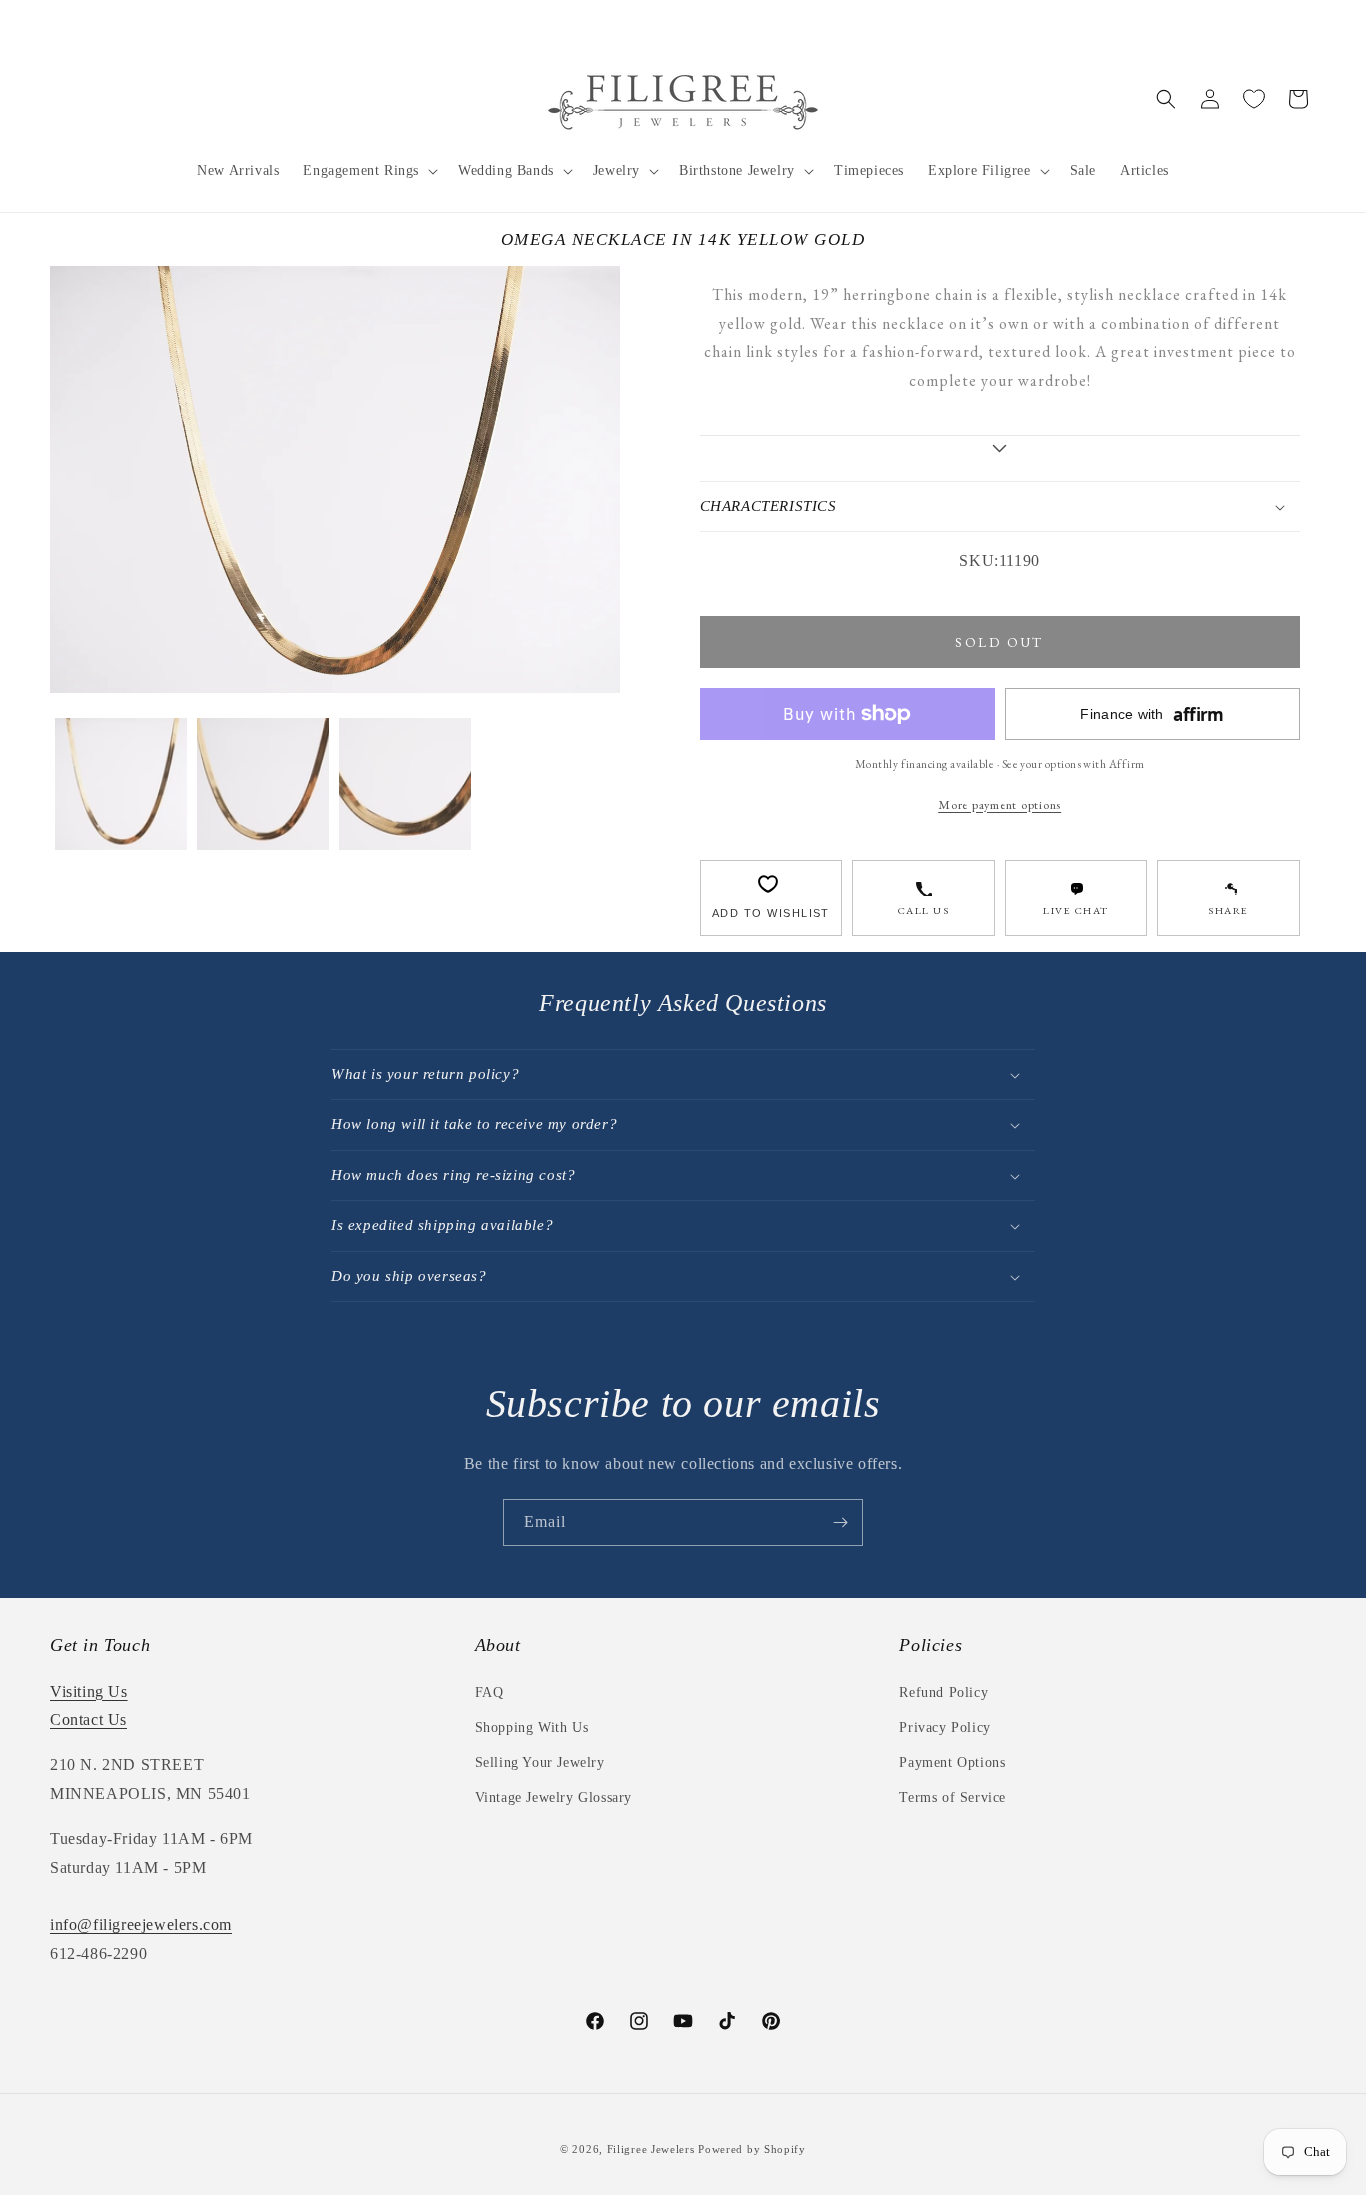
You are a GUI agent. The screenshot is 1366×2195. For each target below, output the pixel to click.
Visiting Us (89, 1691)
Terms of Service (952, 1797)
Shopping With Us (532, 1727)
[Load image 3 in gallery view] (405, 784)
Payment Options (952, 1762)
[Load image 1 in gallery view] (121, 784)
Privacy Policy (944, 1727)
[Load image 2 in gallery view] (263, 784)
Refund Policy (943, 1692)
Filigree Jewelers (651, 2149)
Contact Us (88, 1719)
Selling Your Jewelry (540, 1762)
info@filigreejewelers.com (141, 1924)
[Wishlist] (1254, 99)
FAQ (489, 1692)
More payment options (999, 804)
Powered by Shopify (752, 2149)
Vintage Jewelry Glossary (553, 1797)
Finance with (1152, 714)
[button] (368, 171)
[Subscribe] (840, 1522)
